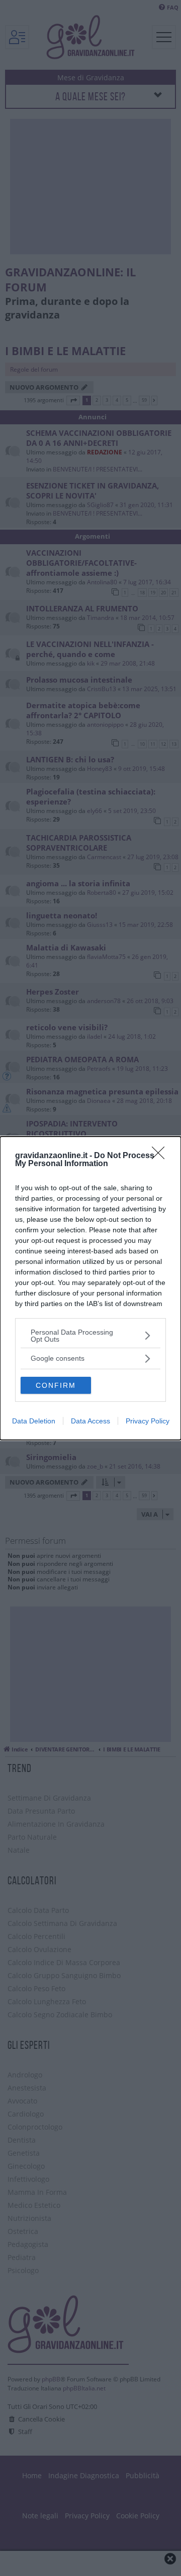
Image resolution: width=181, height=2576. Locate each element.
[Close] (161, 1156)
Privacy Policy (148, 1421)
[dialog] (90, 1288)
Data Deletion (34, 1421)
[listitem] (90, 1336)
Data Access (90, 1421)
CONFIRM (56, 1385)
